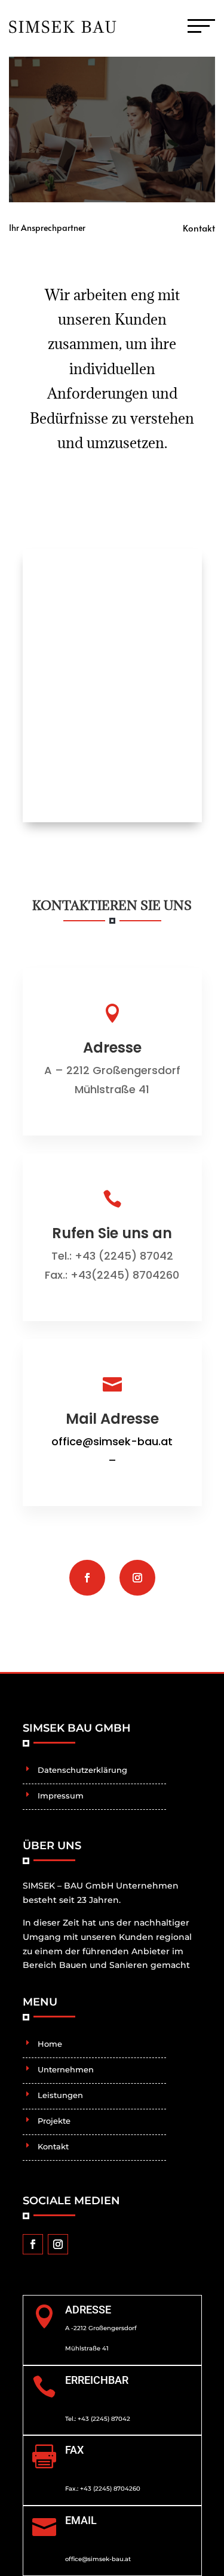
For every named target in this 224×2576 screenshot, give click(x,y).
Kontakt (53, 2146)
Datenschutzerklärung (82, 1770)
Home (50, 2044)
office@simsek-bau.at (112, 1441)
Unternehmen (66, 2069)
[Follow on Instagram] (137, 1578)
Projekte (54, 2121)
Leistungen (60, 2095)
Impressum (61, 1796)
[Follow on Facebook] (87, 1578)
